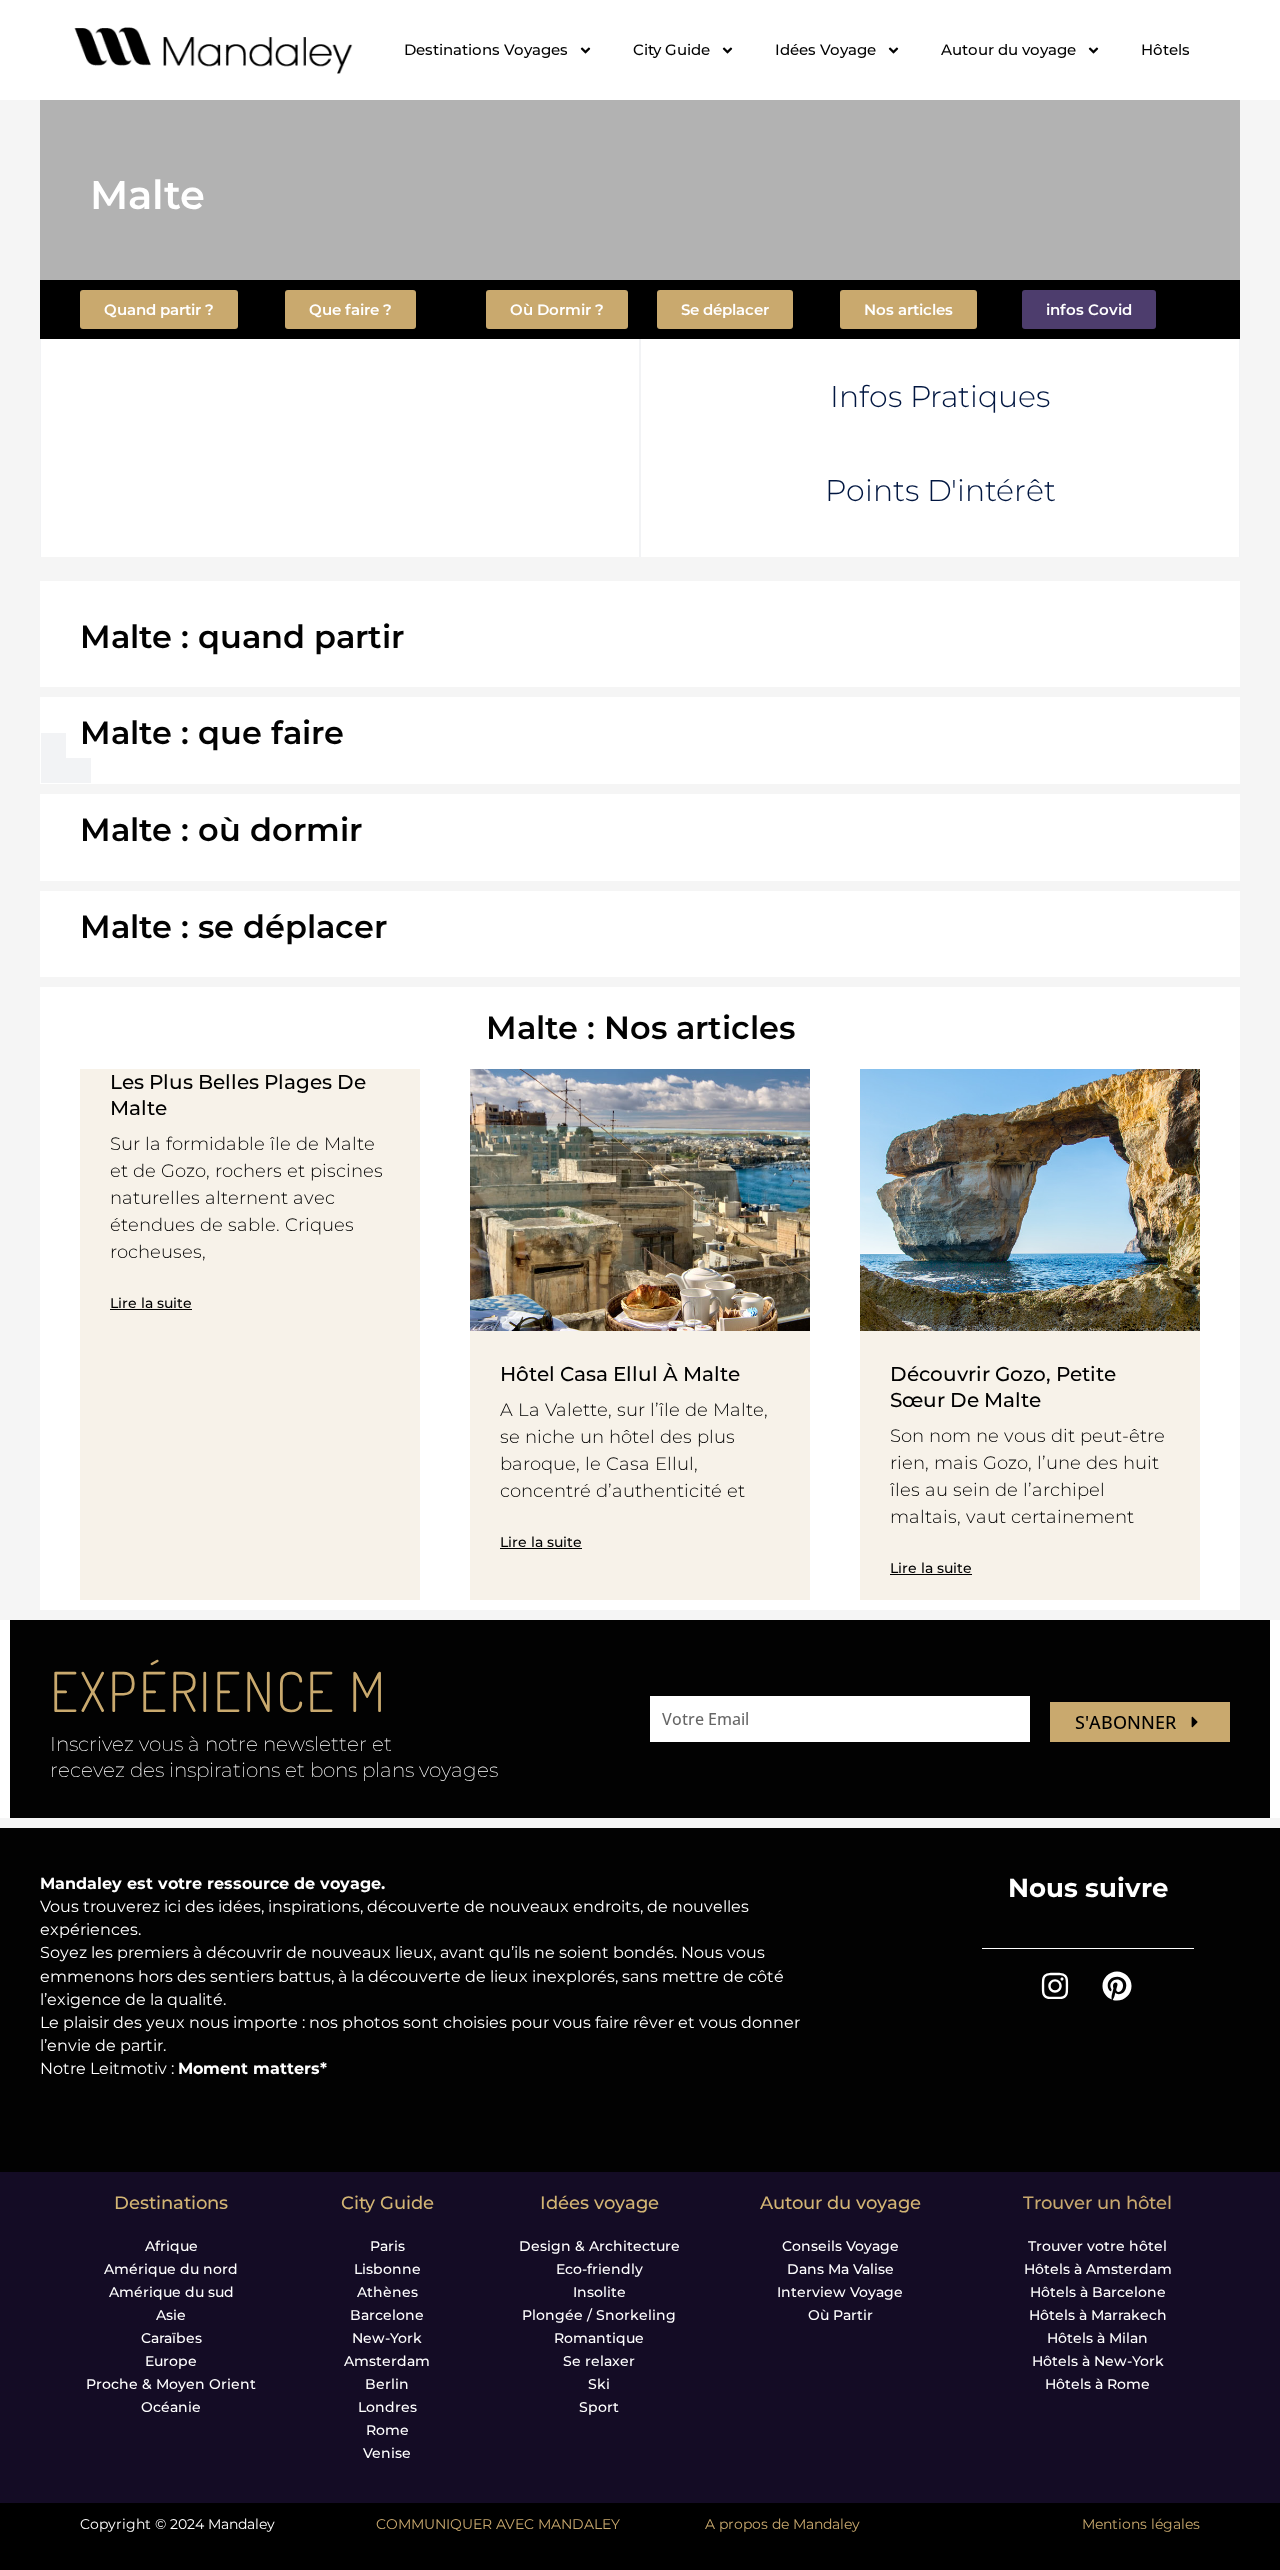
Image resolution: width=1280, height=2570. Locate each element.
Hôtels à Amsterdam (1098, 2269)
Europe (171, 2361)
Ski (599, 2384)
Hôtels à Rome (1097, 2384)
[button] (1089, 309)
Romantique (599, 2338)
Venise (387, 2453)
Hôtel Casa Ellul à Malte (620, 1374)
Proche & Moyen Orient (171, 2384)
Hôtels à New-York (1098, 2361)
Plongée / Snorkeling (599, 2315)
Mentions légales (1141, 2524)
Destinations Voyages (486, 49)
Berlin (387, 2384)
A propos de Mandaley (782, 2524)
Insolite (599, 2292)
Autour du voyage (1008, 49)
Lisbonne (387, 2269)
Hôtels (1165, 49)
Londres (387, 2407)
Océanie (171, 2407)
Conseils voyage (840, 2246)
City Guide (671, 49)
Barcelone (387, 2315)
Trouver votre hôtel (1097, 2246)
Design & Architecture (599, 2246)
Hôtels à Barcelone (1098, 2292)
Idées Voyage (825, 49)
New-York (387, 2338)
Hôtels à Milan (1097, 2338)
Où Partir (840, 2315)
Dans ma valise (840, 2269)
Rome (387, 2430)
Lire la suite (151, 1303)
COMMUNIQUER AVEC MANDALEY (498, 2524)
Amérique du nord (171, 2269)
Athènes (387, 2292)
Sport (599, 2407)
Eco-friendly (599, 2269)
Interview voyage (840, 2292)
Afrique (171, 2246)
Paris (387, 2246)
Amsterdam (387, 2361)
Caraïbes (171, 2338)
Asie (171, 2315)
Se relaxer (599, 2361)
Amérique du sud (171, 2292)
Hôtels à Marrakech (1098, 2315)
